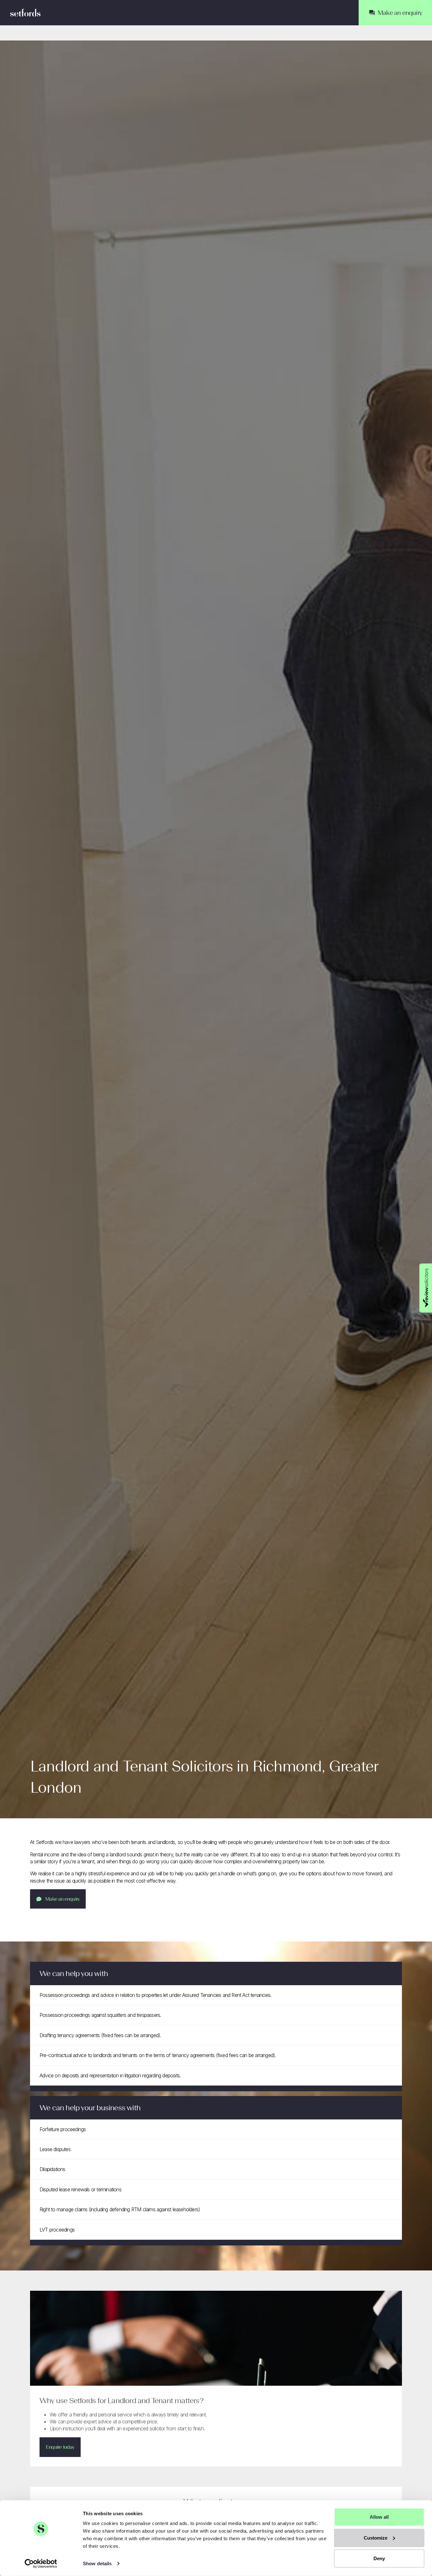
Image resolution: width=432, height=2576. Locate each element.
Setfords (25, 13)
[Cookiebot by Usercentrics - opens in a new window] (41, 2564)
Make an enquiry (62, 1899)
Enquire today (60, 2447)
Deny (379, 2558)
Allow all (379, 2517)
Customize (376, 2538)
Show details (97, 2563)
